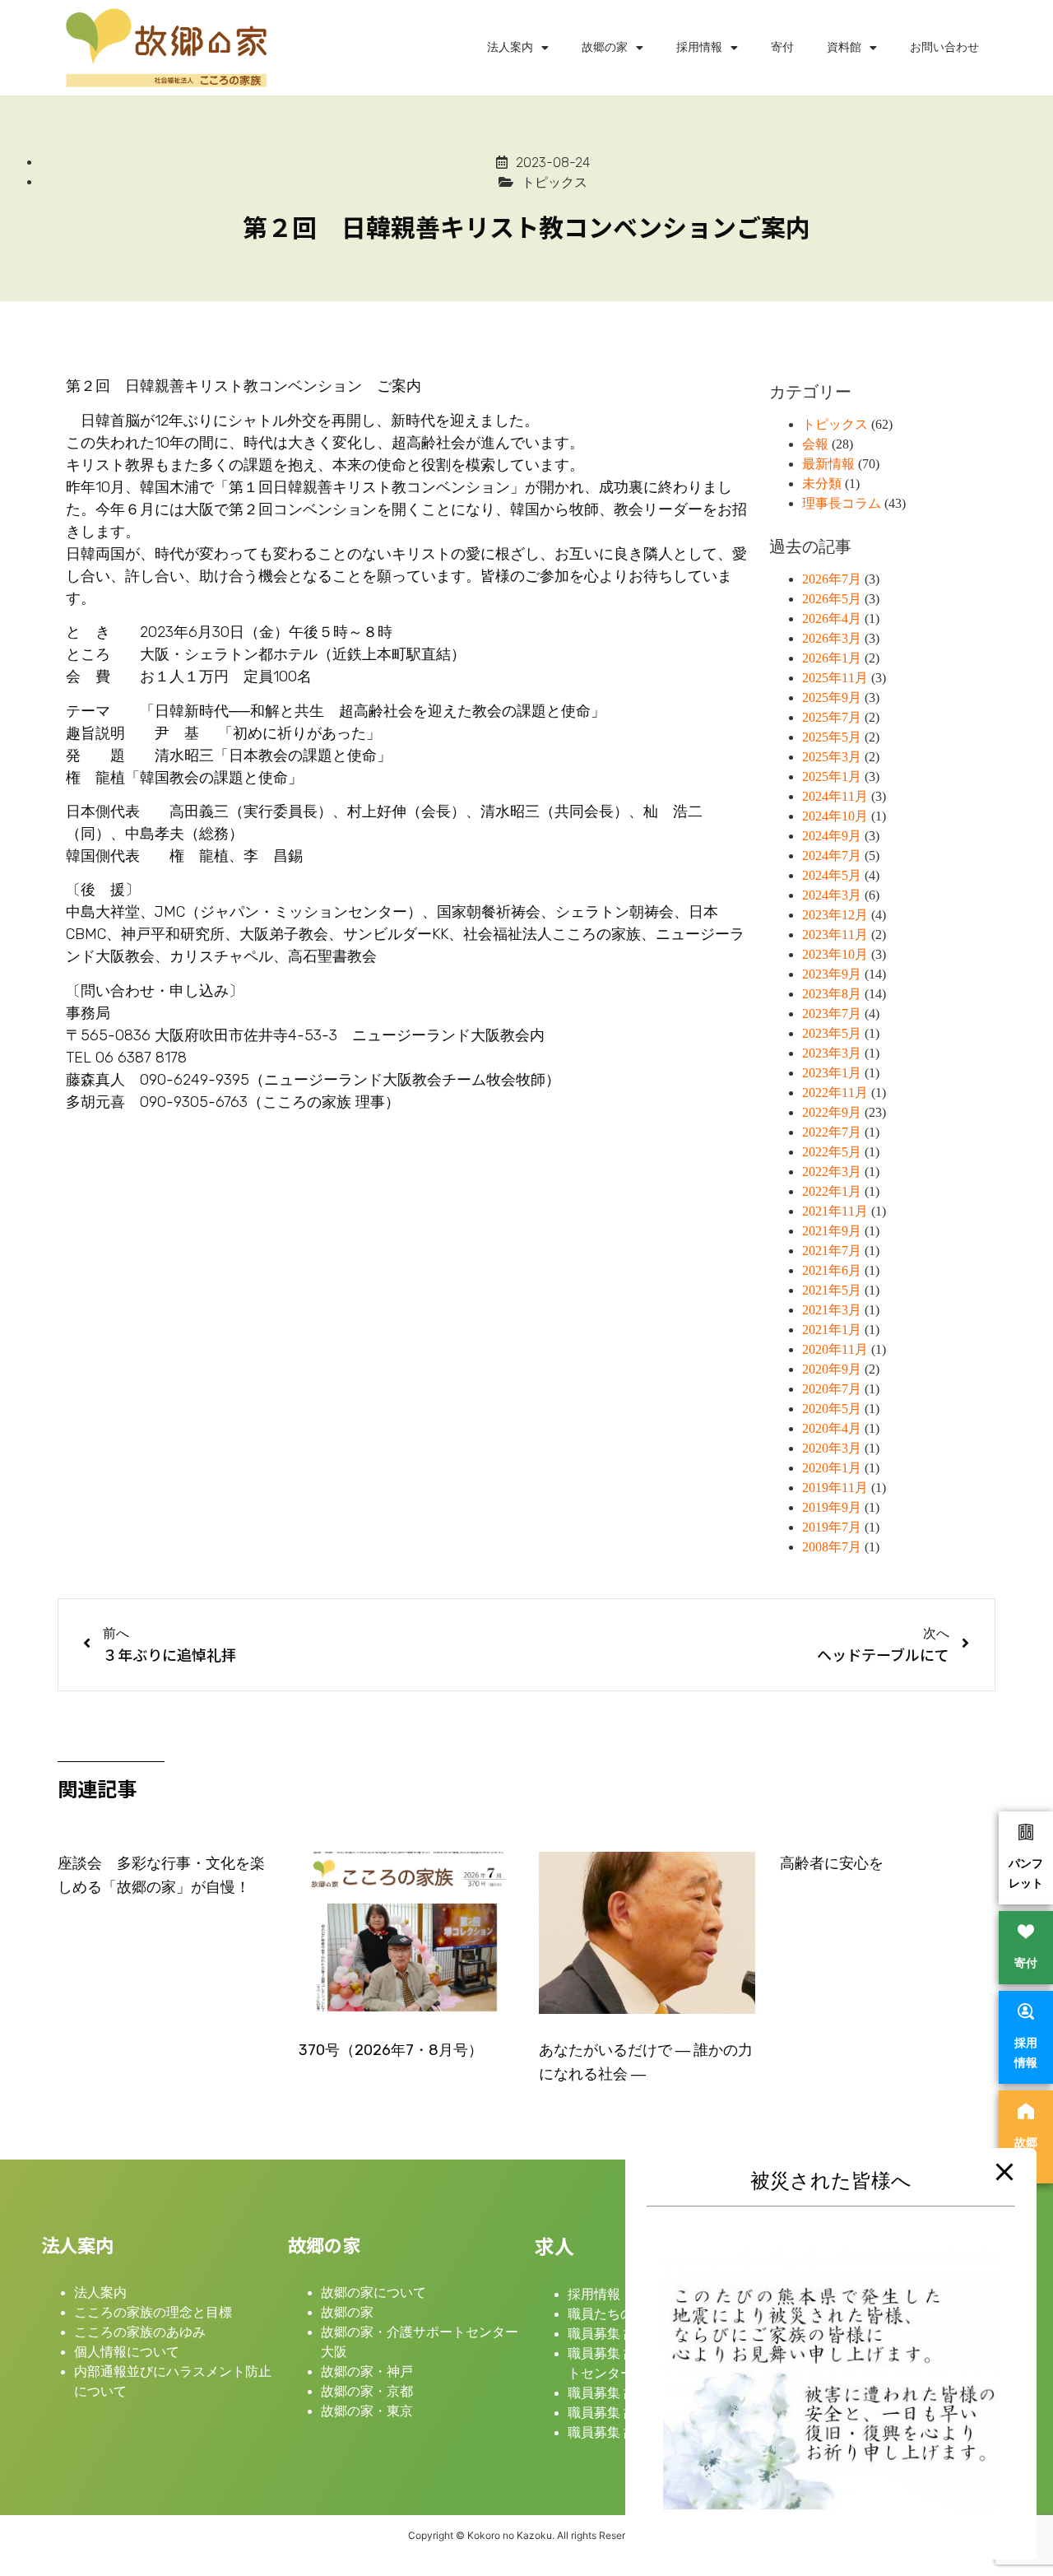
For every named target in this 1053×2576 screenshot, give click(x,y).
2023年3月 (832, 1053)
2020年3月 (832, 1448)
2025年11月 (835, 678)
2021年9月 (832, 1231)
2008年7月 (832, 1547)
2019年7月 (832, 1527)
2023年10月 (835, 954)
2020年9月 (832, 1369)
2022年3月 (832, 1172)
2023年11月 (835, 935)
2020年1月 (832, 1468)
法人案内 (510, 47)
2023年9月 (832, 974)
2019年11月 (835, 1488)
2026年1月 (832, 658)
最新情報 (828, 464)
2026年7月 (832, 579)
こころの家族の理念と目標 (153, 2312)
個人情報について (127, 2352)
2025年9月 (832, 697)
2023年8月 (832, 994)
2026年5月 (832, 599)
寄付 (782, 47)
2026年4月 (832, 618)
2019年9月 (832, 1507)
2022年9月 (832, 1112)
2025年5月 (832, 737)
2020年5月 (832, 1409)
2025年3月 (832, 757)
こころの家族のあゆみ (140, 2332)
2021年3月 (832, 1310)
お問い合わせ (944, 47)
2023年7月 (832, 1014)
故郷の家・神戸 (367, 2371)
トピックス (835, 424)
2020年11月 (835, 1349)
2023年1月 (832, 1073)
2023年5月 (832, 1033)
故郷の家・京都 (367, 2391)
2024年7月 (832, 856)
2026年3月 (832, 638)
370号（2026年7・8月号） (391, 2050)
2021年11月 (835, 1211)
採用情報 (699, 47)
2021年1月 (832, 1330)
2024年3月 (832, 895)
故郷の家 (605, 47)
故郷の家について (373, 2292)
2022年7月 (832, 1132)
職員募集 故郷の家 (622, 2334)
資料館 (844, 47)
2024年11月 (835, 796)
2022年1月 (832, 1191)
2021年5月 (832, 1290)
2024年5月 (832, 875)
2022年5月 (832, 1152)
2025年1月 (832, 777)
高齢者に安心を (832, 1863)
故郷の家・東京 (367, 2411)
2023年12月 (835, 915)
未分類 (822, 484)
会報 (815, 444)
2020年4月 (832, 1428)
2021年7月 (832, 1251)
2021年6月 (832, 1270)
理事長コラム (842, 503)
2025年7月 (832, 717)
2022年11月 (835, 1093)
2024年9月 (832, 836)
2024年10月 (835, 816)
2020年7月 (832, 1389)
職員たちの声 (607, 2314)
